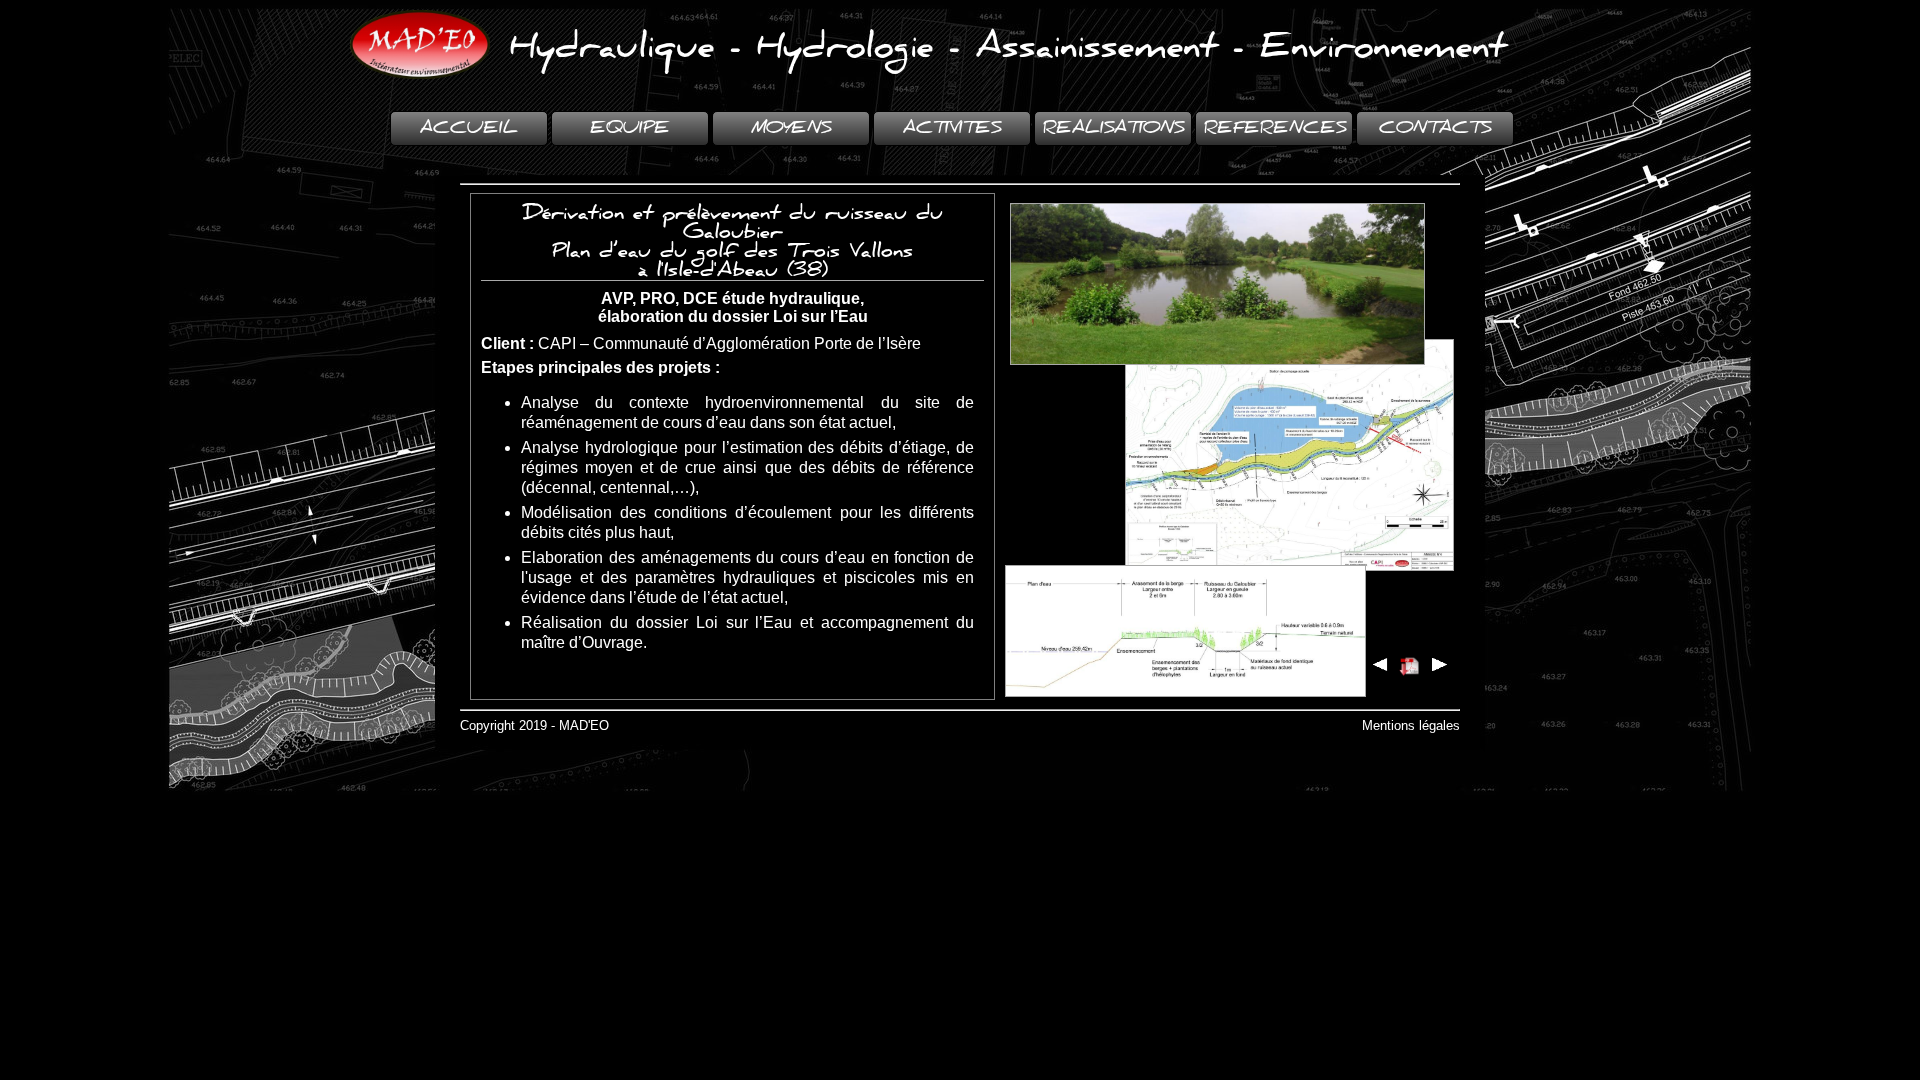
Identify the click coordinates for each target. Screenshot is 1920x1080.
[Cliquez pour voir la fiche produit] (1410, 666)
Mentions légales (1411, 725)
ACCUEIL (469, 128)
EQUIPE (630, 128)
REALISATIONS (1113, 128)
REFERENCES (1275, 128)
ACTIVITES (952, 128)
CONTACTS (1435, 128)
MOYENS (791, 128)
